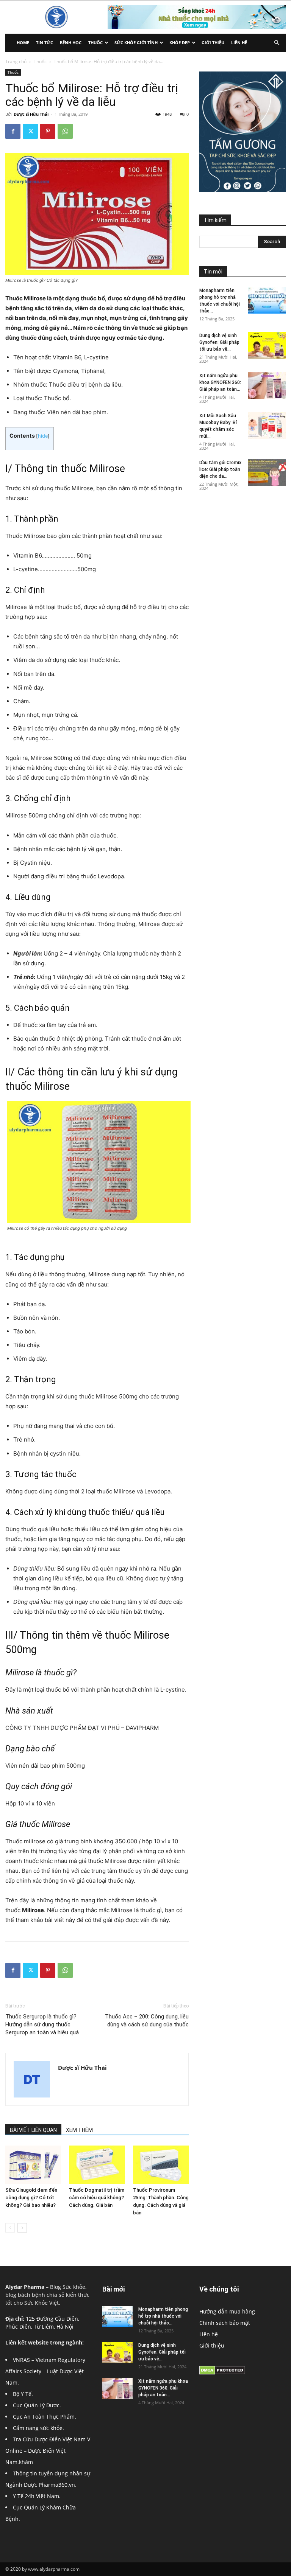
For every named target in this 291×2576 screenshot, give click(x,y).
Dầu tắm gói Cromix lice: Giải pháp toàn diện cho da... (220, 469)
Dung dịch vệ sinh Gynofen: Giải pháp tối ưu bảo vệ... (219, 342)
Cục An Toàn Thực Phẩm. (45, 2417)
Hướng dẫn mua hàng (227, 2311)
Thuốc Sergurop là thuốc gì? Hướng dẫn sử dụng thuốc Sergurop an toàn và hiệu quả (42, 2024)
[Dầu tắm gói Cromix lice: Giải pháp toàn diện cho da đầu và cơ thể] (267, 472)
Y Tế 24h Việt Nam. (37, 2496)
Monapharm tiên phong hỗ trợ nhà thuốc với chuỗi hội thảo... (163, 2316)
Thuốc (95, 43)
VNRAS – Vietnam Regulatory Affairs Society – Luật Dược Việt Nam (45, 2371)
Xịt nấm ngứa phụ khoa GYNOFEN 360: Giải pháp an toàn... (220, 382)
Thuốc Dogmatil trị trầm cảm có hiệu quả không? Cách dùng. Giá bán (97, 2198)
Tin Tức (45, 43)
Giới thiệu (213, 43)
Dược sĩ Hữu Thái (31, 114)
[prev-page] (10, 2228)
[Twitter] (30, 131)
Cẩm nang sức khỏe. (38, 2428)
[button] (277, 43)
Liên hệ (239, 43)
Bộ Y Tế (22, 2394)
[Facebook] (13, 131)
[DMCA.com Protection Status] (222, 2373)
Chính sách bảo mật (225, 2323)
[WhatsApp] (65, 131)
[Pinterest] (48, 131)
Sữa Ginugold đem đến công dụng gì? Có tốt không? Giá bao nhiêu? (31, 2198)
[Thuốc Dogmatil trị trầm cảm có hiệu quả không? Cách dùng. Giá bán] (97, 2165)
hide (43, 436)
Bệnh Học (71, 43)
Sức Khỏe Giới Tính (136, 43)
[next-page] (22, 2228)
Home (23, 43)
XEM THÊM (79, 2130)
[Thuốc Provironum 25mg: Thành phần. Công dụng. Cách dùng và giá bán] (161, 2165)
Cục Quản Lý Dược (36, 2405)
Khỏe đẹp (180, 43)
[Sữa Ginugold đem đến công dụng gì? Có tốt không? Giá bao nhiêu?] (33, 2165)
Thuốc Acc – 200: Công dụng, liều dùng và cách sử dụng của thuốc (147, 2021)
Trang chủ (16, 61)
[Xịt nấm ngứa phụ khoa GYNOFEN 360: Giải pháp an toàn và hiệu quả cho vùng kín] (267, 385)
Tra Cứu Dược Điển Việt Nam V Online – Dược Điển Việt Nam (48, 2451)
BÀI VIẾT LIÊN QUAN (33, 2130)
